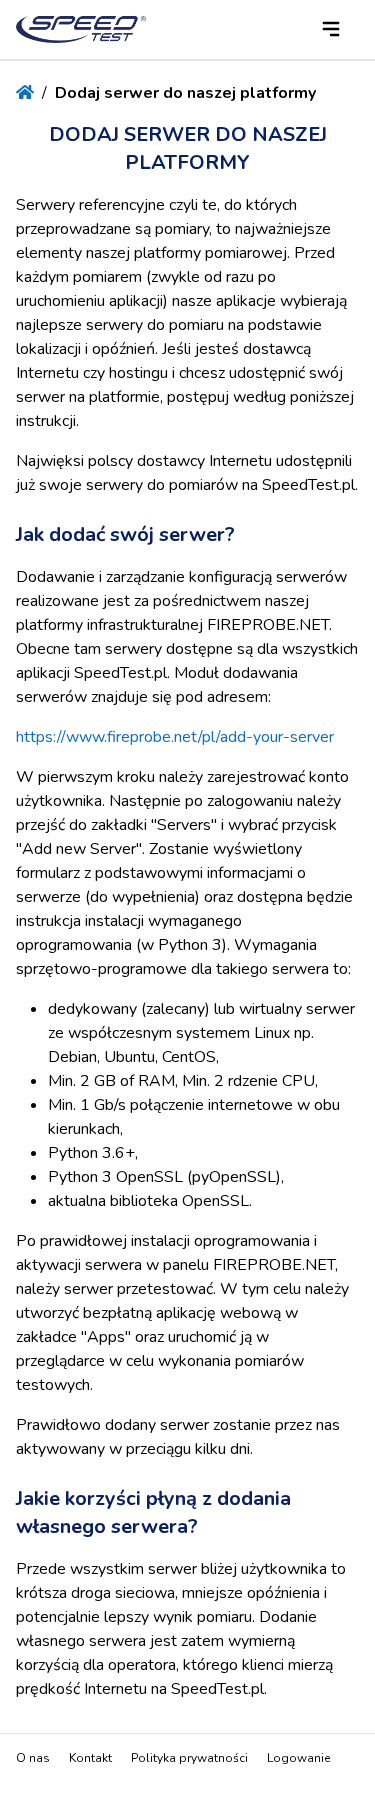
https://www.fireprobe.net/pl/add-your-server (175, 737)
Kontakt (90, 1758)
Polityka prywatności (189, 1758)
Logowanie (298, 1758)
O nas (33, 1758)
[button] (331, 29)
